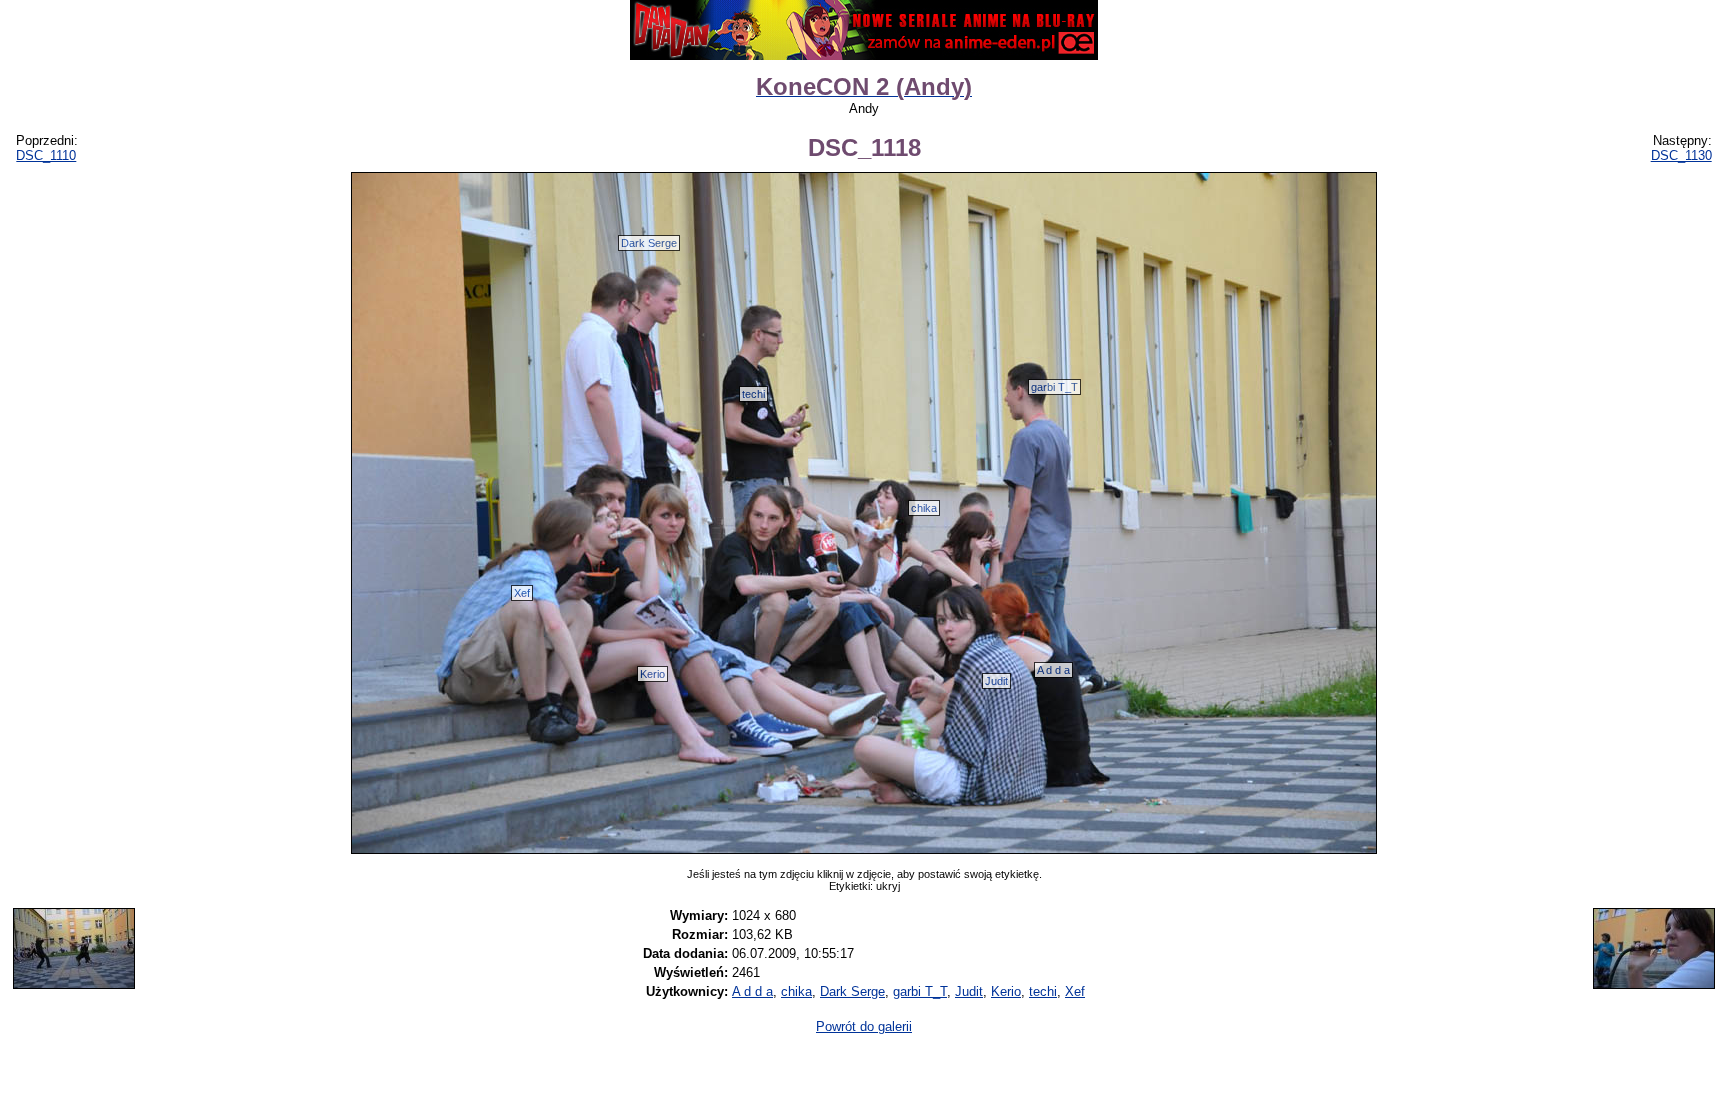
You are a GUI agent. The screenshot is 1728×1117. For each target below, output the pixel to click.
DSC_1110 (46, 155)
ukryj (888, 886)
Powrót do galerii (864, 1026)
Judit (996, 681)
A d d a (1053, 670)
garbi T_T (1054, 387)
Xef (522, 593)
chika (924, 508)
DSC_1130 (1681, 155)
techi (753, 394)
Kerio (652, 674)
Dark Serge (649, 243)
